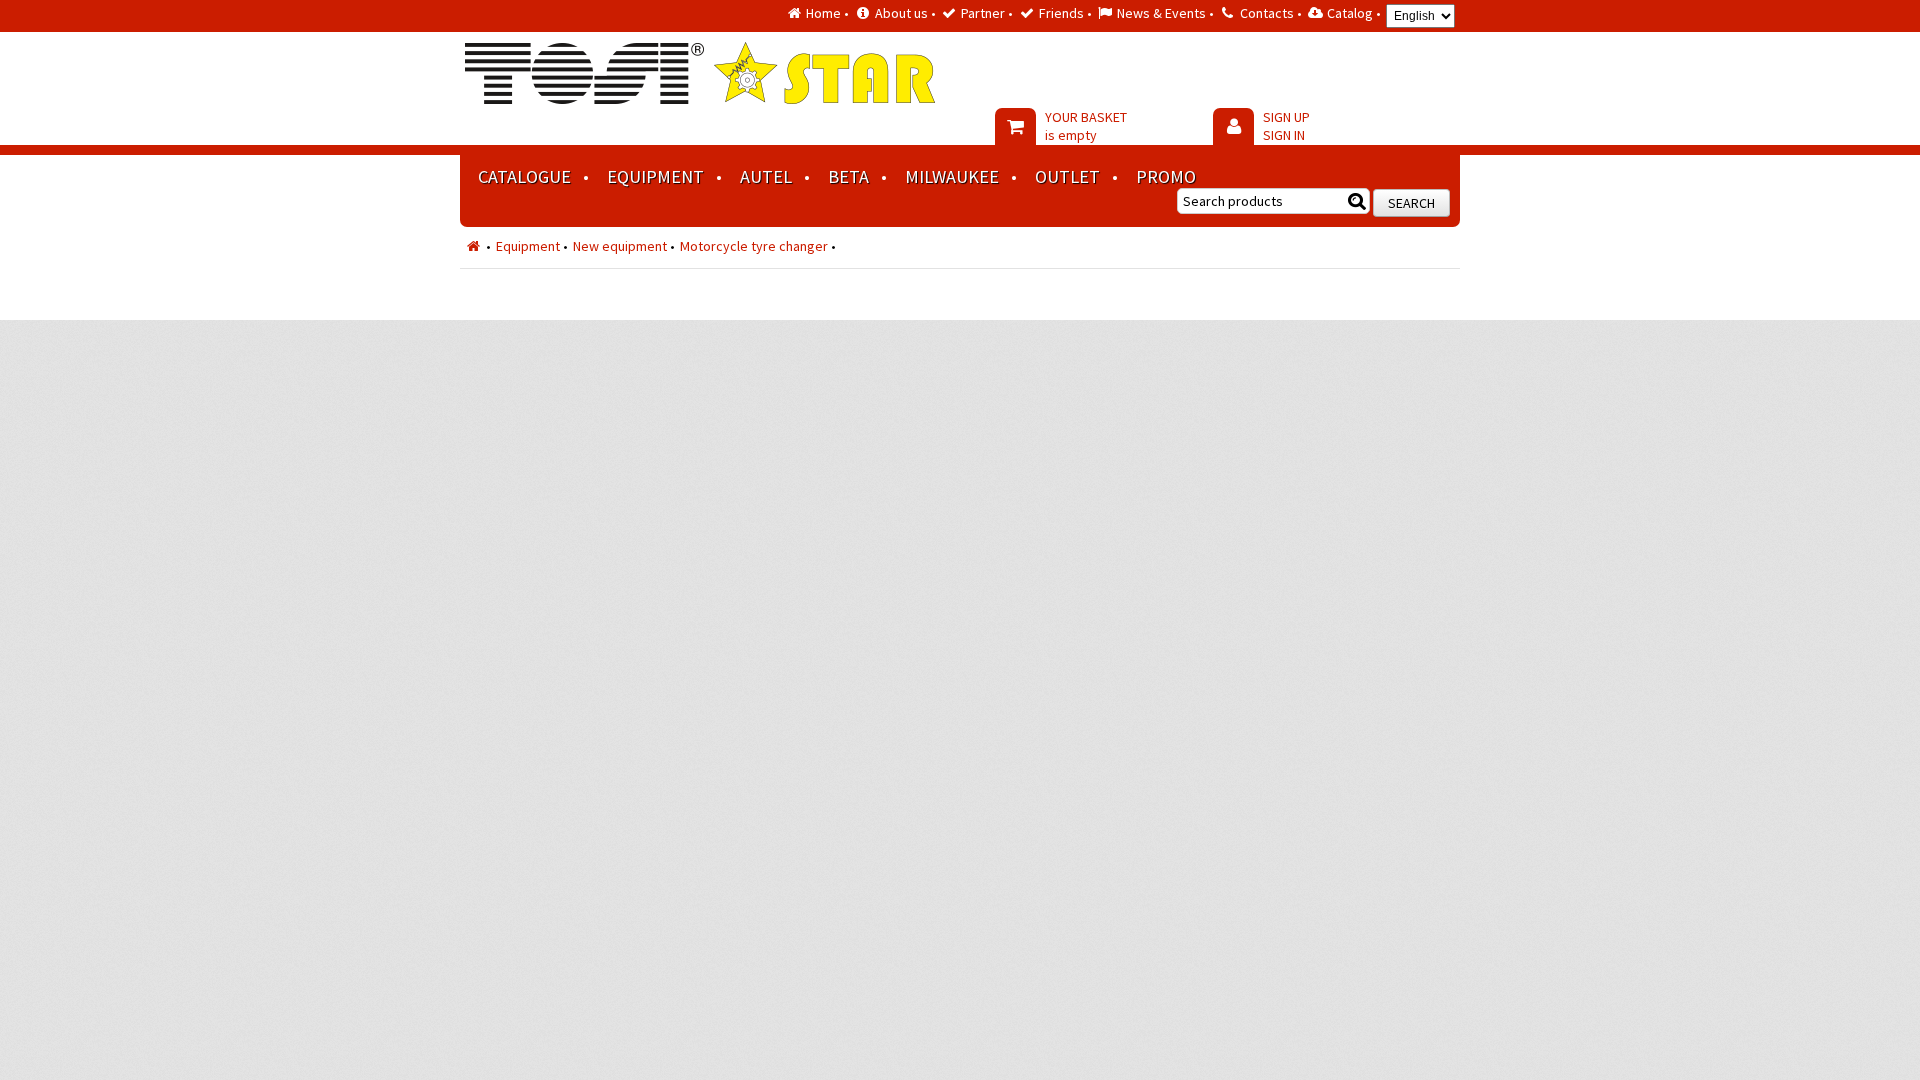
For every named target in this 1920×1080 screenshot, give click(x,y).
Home (823, 13)
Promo (1166, 176)
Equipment (655, 176)
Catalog (1350, 13)
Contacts (1267, 13)
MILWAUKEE (952, 176)
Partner (983, 13)
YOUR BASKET (1086, 126)
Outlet (1067, 176)
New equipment (620, 246)
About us (901, 13)
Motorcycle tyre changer (754, 246)
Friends (1061, 13)
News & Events (1161, 13)
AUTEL (766, 176)
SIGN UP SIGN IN (1286, 126)
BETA (848, 176)
